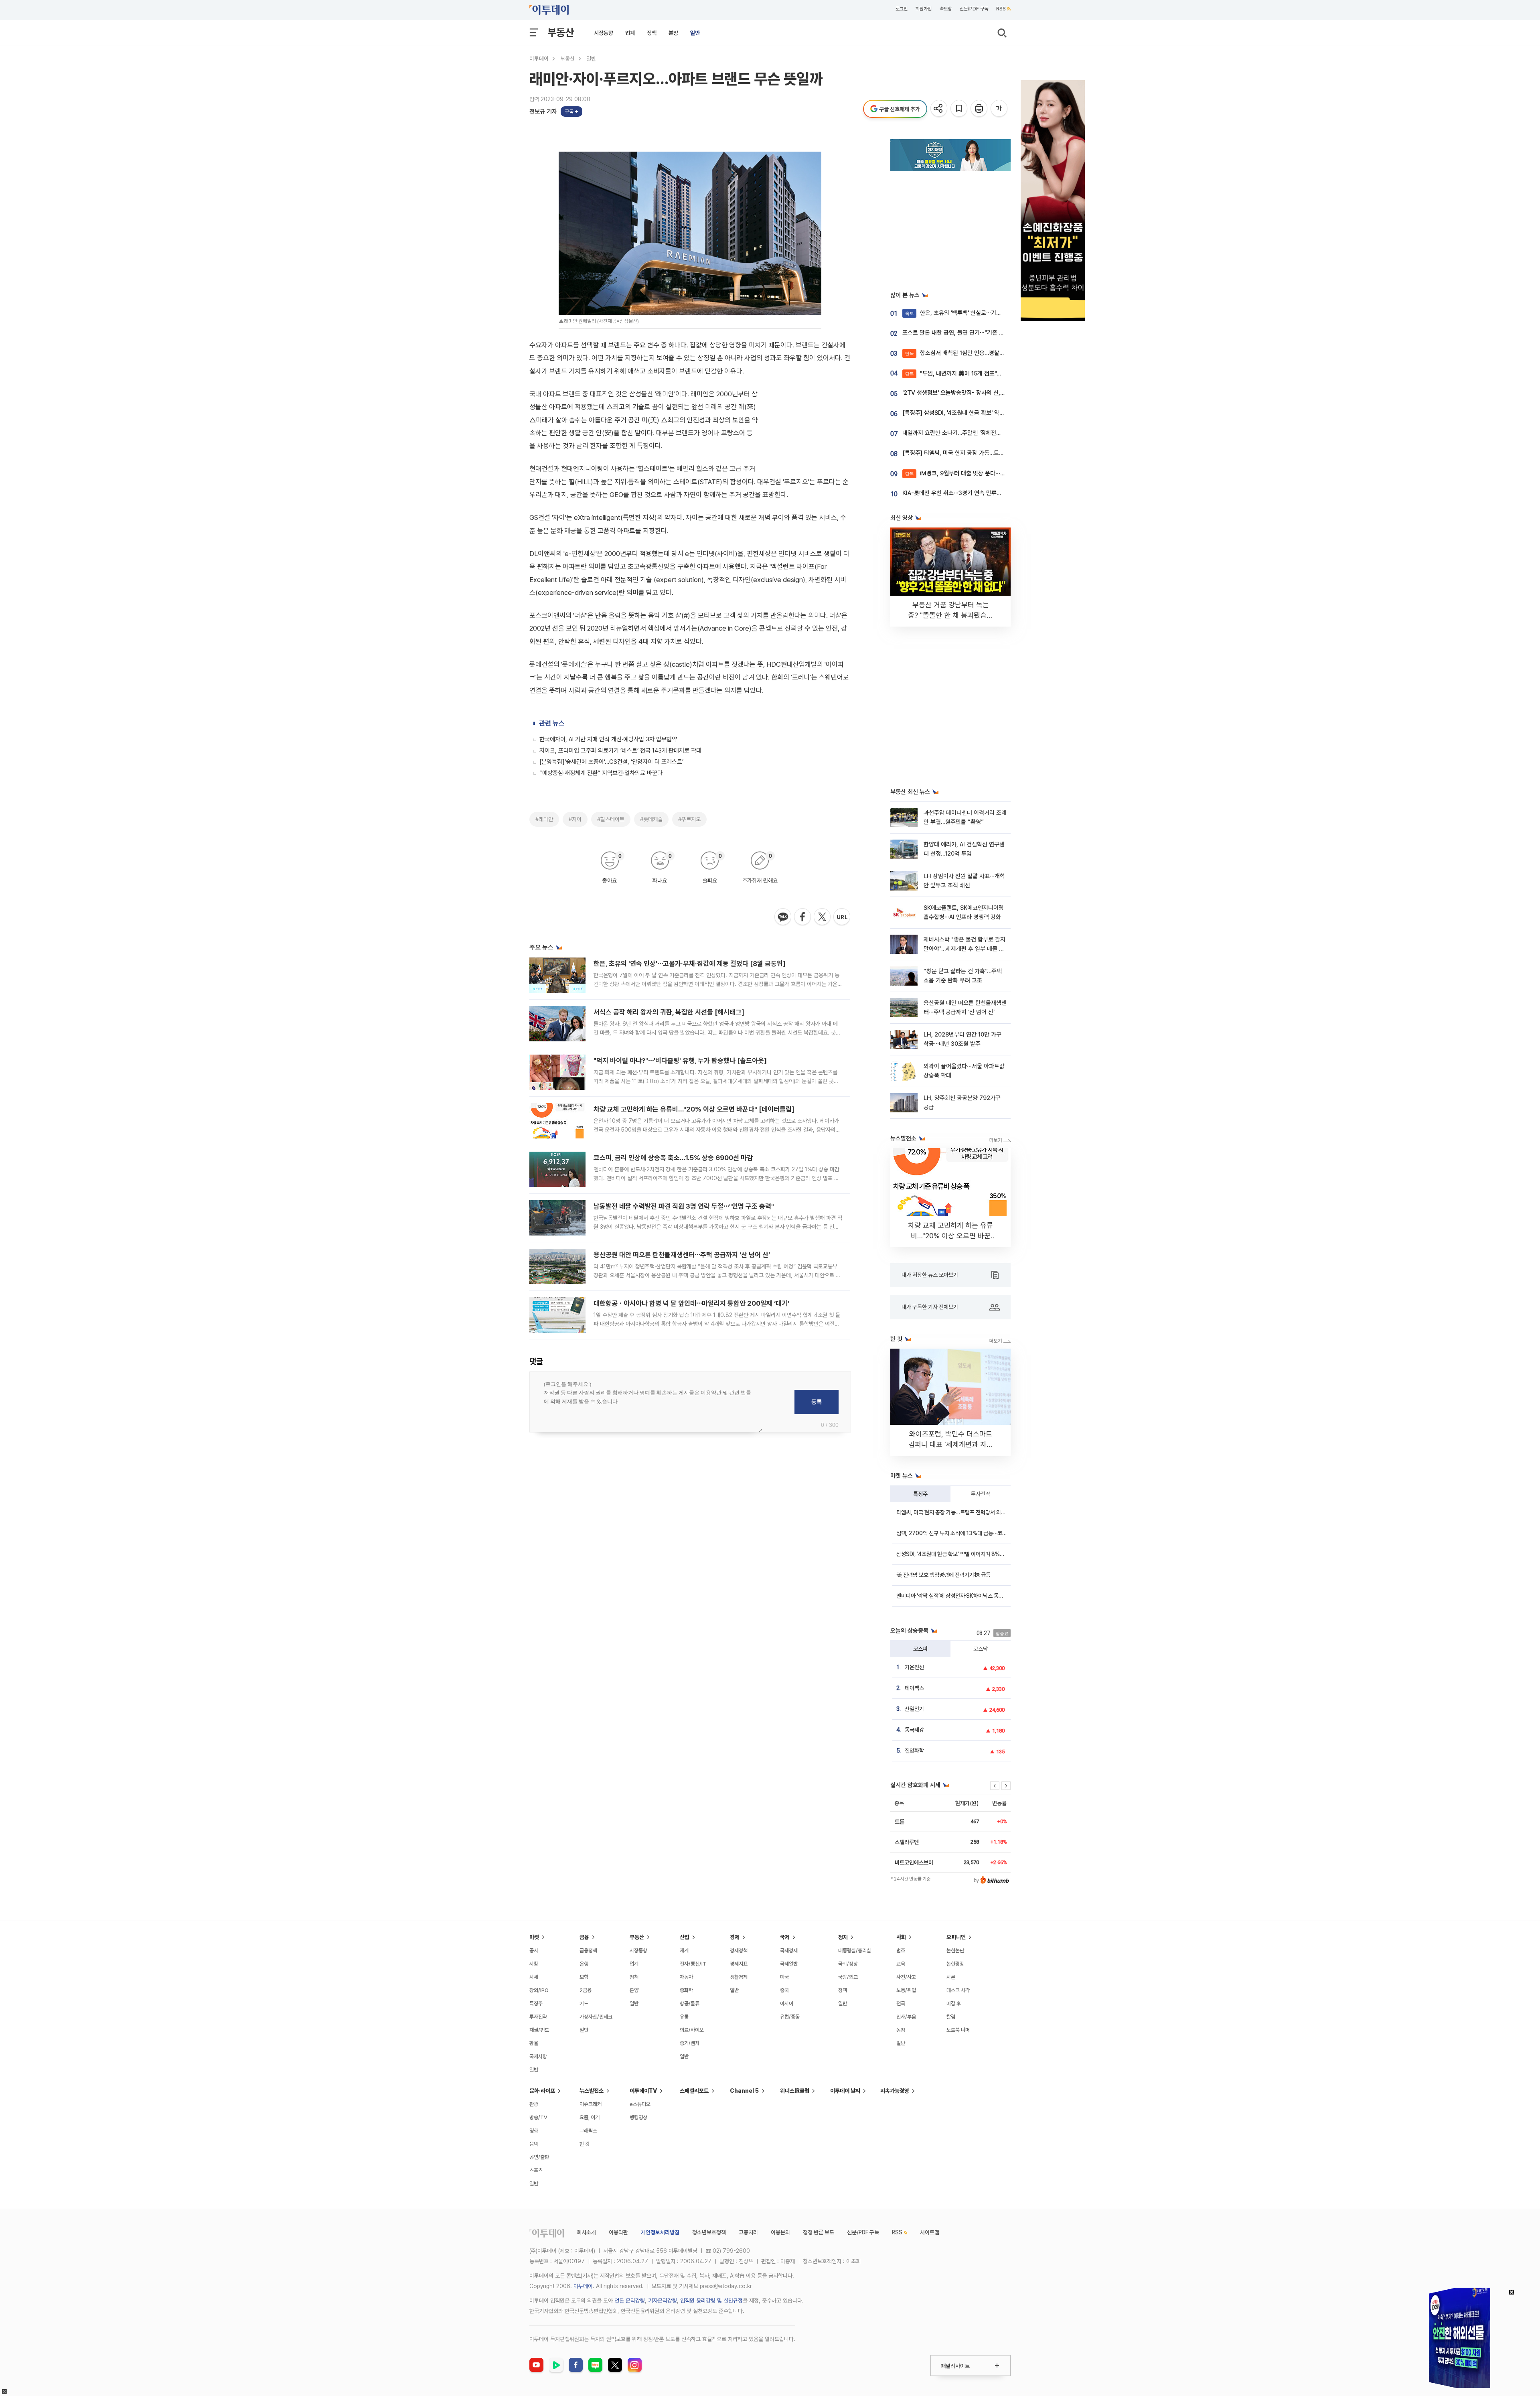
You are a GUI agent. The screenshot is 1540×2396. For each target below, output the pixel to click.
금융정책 (588, 1951)
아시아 (787, 2003)
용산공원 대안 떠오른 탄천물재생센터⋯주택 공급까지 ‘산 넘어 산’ (682, 1255)
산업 (685, 1937)
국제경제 (789, 1951)
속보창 (946, 9)
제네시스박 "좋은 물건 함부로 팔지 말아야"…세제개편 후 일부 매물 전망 (965, 949)
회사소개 (586, 2232)
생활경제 (739, 1977)
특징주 (920, 1494)
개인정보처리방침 (660, 2232)
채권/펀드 (539, 2030)
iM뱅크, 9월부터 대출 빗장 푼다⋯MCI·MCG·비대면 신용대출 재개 (992, 473)
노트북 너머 (958, 2030)
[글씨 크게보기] (1000, 109)
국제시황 (538, 2056)
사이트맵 (930, 2232)
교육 (901, 1964)
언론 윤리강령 (630, 2301)
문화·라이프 (542, 2091)
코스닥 (981, 1649)
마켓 (534, 1937)
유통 (684, 2017)
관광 (534, 2104)
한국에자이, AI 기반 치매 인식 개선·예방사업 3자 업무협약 (608, 739)
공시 (534, 1951)
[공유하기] (939, 109)
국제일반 (789, 1964)
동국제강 (914, 1730)
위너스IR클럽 (795, 2091)
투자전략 (981, 1494)
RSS (1001, 9)
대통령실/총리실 (855, 1951)
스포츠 (536, 2170)
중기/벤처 (690, 2043)
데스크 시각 (958, 1990)
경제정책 (739, 1951)
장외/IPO (539, 1990)
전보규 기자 (543, 112)
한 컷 (585, 2144)
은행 (584, 1964)
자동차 (686, 1977)
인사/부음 (906, 2017)
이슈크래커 (591, 2104)
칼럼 (951, 2017)
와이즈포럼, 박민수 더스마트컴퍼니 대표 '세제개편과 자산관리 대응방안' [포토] (951, 1444)
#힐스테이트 (611, 819)
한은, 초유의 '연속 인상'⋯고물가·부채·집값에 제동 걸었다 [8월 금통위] (690, 964)
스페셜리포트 (694, 2091)
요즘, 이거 (590, 2117)
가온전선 (914, 1667)
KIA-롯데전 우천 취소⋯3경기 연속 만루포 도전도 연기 (967, 493)
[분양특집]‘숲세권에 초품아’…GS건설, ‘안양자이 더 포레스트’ (611, 762)
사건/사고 (906, 1977)
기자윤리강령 (663, 2301)
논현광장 (955, 1964)
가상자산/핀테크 (596, 2017)
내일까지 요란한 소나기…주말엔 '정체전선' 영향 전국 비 (968, 433)
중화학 (686, 1990)
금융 (584, 1937)
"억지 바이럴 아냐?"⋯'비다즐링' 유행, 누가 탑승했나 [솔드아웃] (680, 1061)
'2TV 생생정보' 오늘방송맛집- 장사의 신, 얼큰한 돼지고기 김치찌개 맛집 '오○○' (998, 393)
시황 (534, 1964)
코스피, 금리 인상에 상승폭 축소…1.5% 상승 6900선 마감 (673, 1158)
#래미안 (544, 819)
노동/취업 (906, 1990)
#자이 (575, 819)
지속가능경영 (895, 2091)
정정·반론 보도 (819, 2232)
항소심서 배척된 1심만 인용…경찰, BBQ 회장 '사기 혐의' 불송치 (988, 353)
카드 (584, 2003)
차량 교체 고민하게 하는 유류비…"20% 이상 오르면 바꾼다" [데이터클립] (694, 1109)
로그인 (902, 9)
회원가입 (924, 9)
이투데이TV (643, 2091)
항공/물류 (690, 2003)
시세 (534, 1977)
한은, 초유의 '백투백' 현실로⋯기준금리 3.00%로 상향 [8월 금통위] (993, 313)
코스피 (920, 1649)
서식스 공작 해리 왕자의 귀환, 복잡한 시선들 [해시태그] (669, 1012)
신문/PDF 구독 (974, 9)
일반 (695, 33)
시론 (951, 1977)
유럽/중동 (790, 2017)
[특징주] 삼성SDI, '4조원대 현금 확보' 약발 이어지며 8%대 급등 (979, 413)
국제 (785, 1937)
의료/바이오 (692, 2030)
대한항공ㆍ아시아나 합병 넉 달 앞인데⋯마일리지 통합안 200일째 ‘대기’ (691, 1303)
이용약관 (618, 2232)
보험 (584, 1977)
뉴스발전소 (592, 2091)
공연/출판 (539, 2157)
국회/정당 (848, 1964)
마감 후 (954, 2003)
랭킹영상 (638, 2117)
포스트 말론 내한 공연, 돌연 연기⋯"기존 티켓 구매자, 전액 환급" (979, 333)
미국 (784, 1977)
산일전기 (914, 1709)
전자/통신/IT (693, 1964)
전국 (901, 2003)
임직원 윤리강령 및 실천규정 (711, 2301)
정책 (652, 33)
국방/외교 (848, 1977)
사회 (901, 1937)
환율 (534, 2043)
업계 (630, 33)
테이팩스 (914, 1688)
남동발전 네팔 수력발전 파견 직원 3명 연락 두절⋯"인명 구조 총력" (684, 1206)
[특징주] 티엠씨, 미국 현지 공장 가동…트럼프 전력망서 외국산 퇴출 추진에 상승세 (999, 453)
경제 (735, 1937)
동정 (901, 2030)
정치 (843, 1937)
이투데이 (539, 59)
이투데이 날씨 (845, 2091)
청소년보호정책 (709, 2232)
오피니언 (956, 1937)
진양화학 (914, 1751)
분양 (673, 33)
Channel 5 (744, 2091)
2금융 (586, 1990)
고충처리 (748, 2232)
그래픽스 (588, 2131)
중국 (784, 1990)
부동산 (561, 32)
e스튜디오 (640, 2104)
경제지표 (739, 1964)
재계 (684, 1951)
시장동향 (604, 33)
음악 (534, 2144)
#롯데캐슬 (651, 819)
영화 (534, 2131)
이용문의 (780, 2232)
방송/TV (538, 2117)
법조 (901, 1951)
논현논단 (955, 1951)
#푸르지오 (689, 819)
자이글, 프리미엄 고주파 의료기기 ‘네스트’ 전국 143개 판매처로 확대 (620, 751)
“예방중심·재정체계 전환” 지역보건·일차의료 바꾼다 (601, 773)
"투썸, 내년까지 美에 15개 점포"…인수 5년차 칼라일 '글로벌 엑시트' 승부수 (1002, 373)
